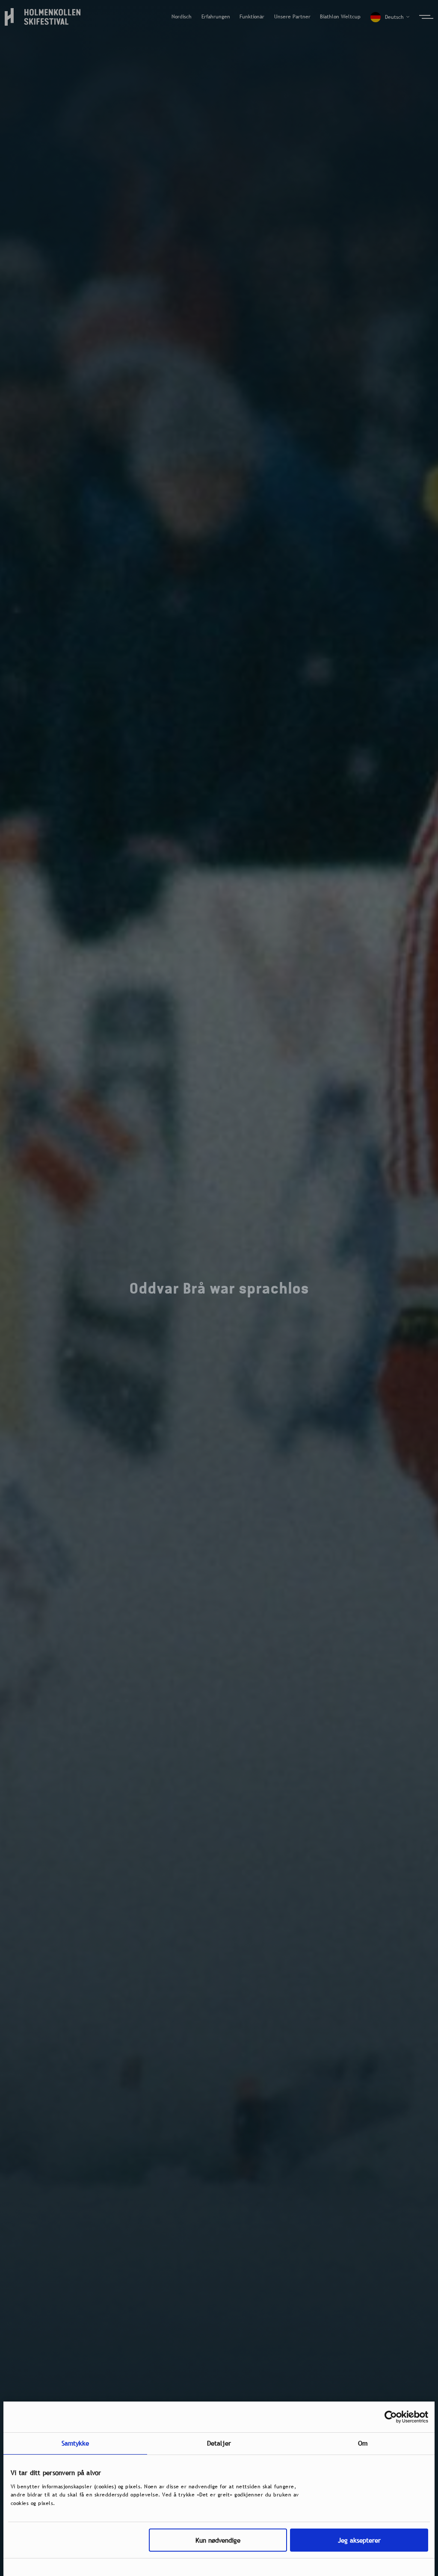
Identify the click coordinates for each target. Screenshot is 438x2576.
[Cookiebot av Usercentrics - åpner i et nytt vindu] (391, 2417)
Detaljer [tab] (219, 2443)
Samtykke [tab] (75, 2443)
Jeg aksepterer (359, 2540)
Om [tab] (363, 2443)
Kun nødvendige (218, 2540)
